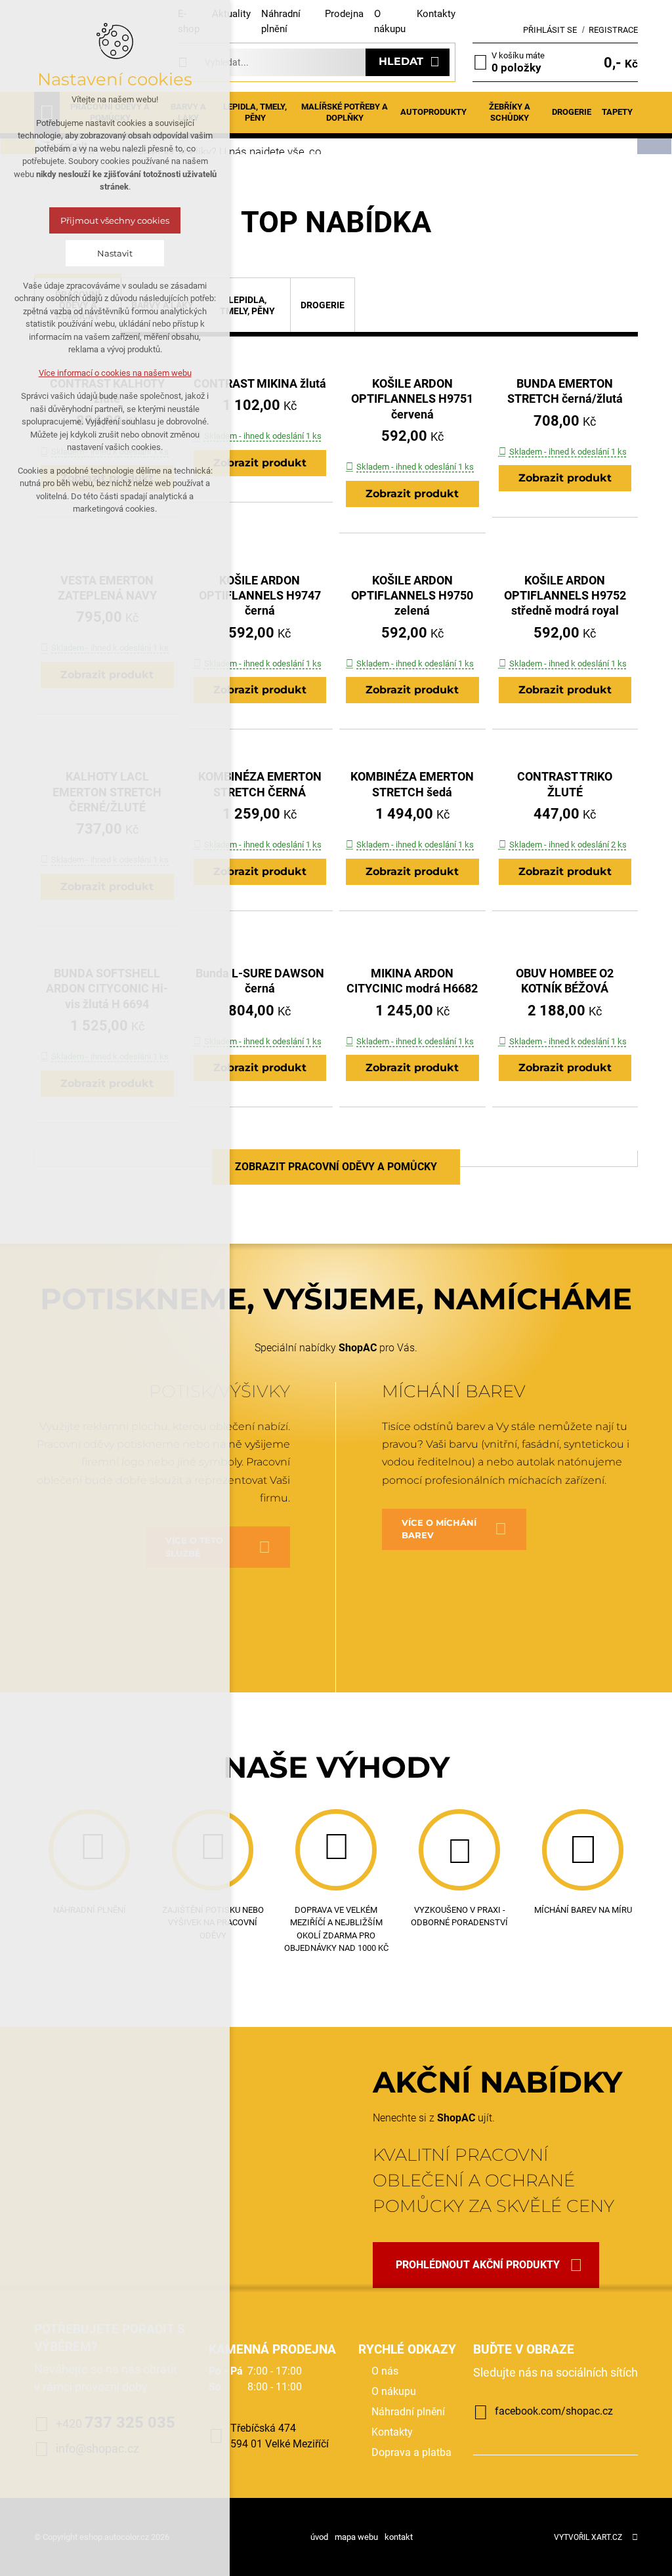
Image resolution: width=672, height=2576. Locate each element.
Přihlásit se (550, 30)
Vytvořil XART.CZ (588, 2537)
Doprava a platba (411, 2452)
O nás (385, 2371)
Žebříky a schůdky (510, 112)
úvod (319, 2537)
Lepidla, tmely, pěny (255, 112)
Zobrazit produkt (260, 463)
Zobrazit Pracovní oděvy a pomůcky (336, 1167)
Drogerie (572, 112)
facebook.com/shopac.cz (554, 2411)
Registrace (613, 30)
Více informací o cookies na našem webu (115, 373)
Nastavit (115, 253)
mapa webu (356, 2537)
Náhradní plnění (408, 2412)
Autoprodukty (433, 112)
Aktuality (231, 14)
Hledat (401, 61)
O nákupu (394, 2391)
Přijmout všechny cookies (115, 220)
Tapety (617, 112)
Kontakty (436, 14)
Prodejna (344, 14)
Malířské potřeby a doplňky (345, 112)
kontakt (399, 2537)
